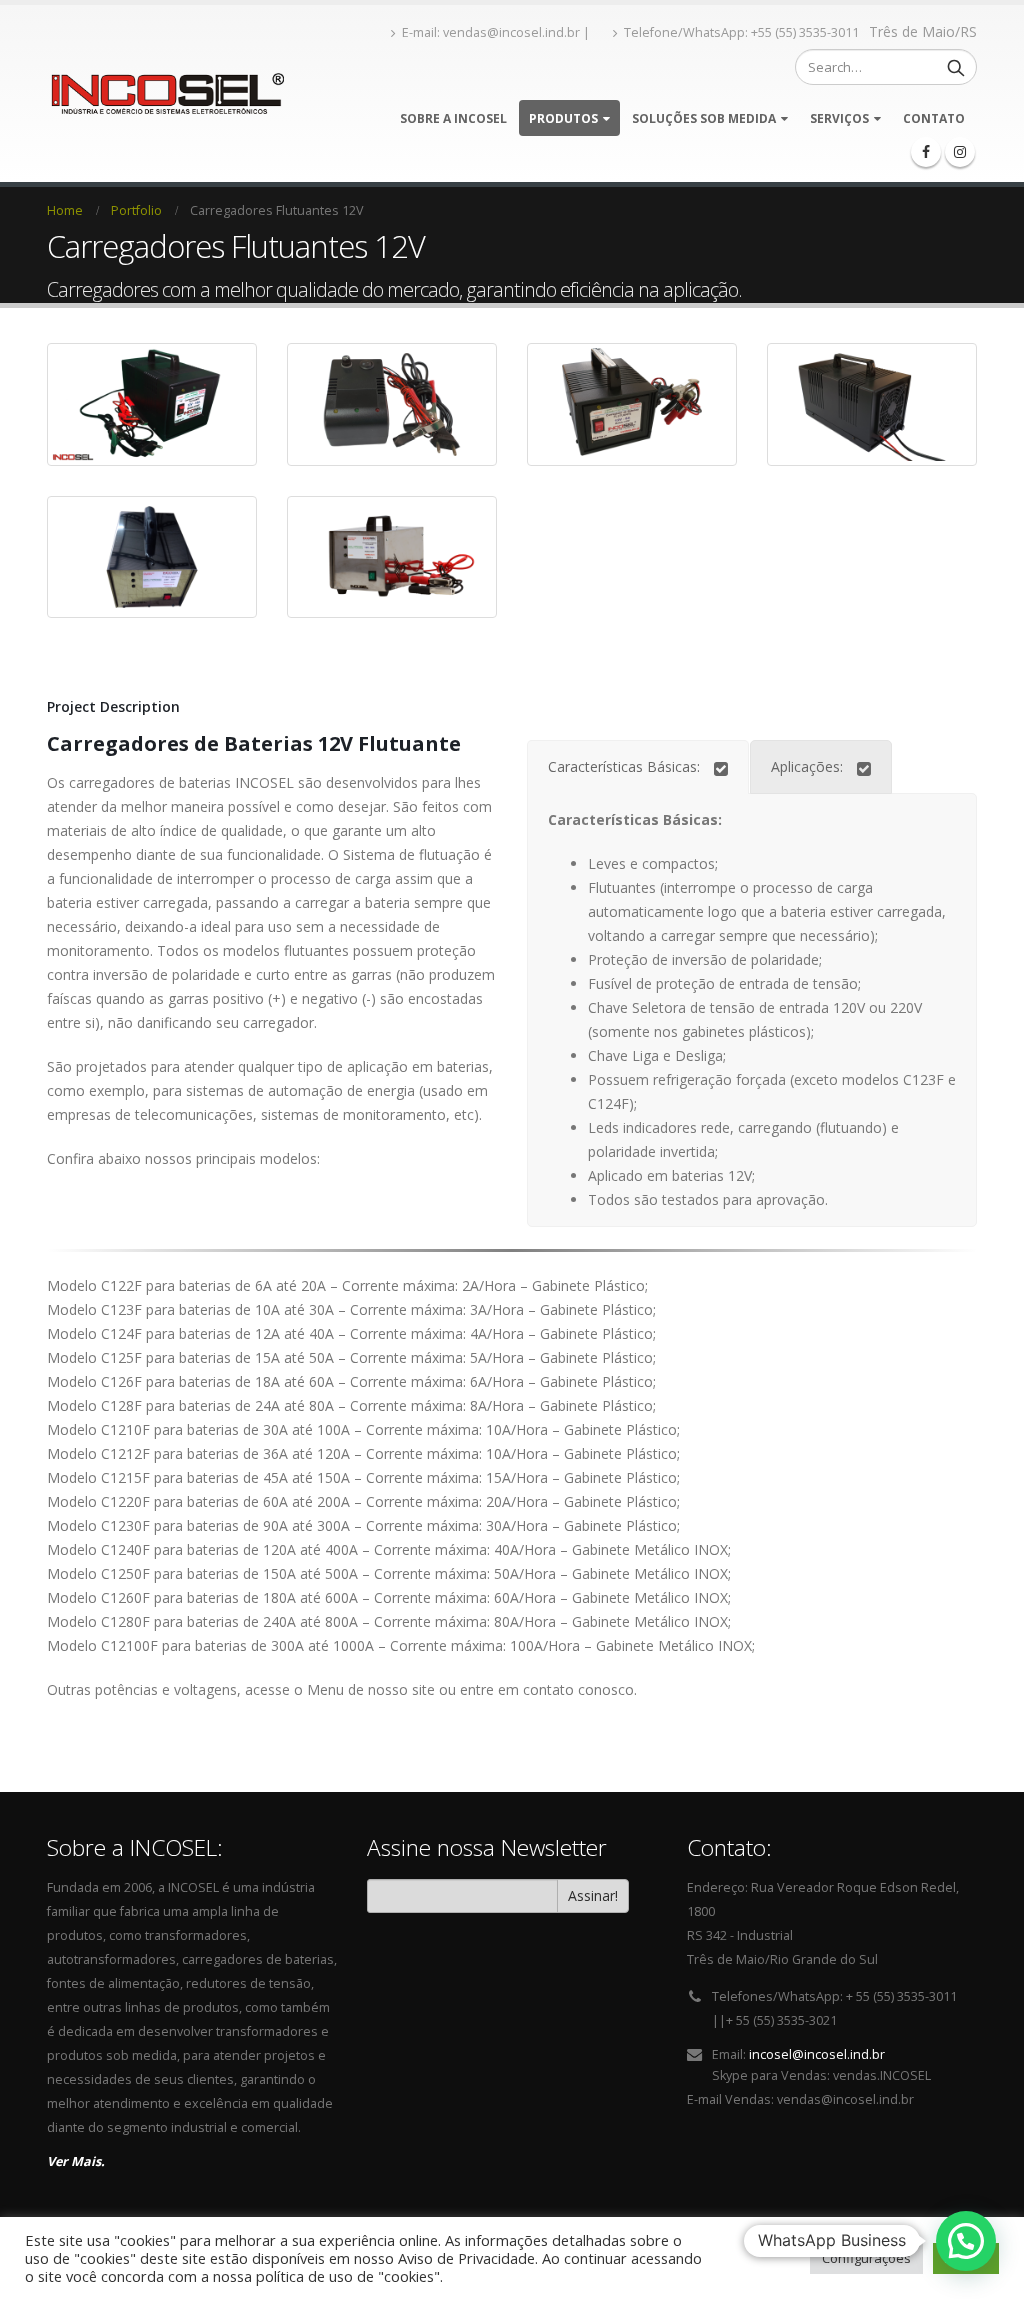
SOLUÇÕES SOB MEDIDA (704, 118)
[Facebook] (926, 152)
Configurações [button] (866, 2258)
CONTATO (934, 118)
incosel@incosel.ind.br (817, 2054)
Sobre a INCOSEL (453, 118)
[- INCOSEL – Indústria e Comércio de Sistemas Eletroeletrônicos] (165, 94)
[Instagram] (960, 152)
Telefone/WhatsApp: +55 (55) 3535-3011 (741, 32)
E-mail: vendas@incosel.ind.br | (497, 32)
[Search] (956, 67)
